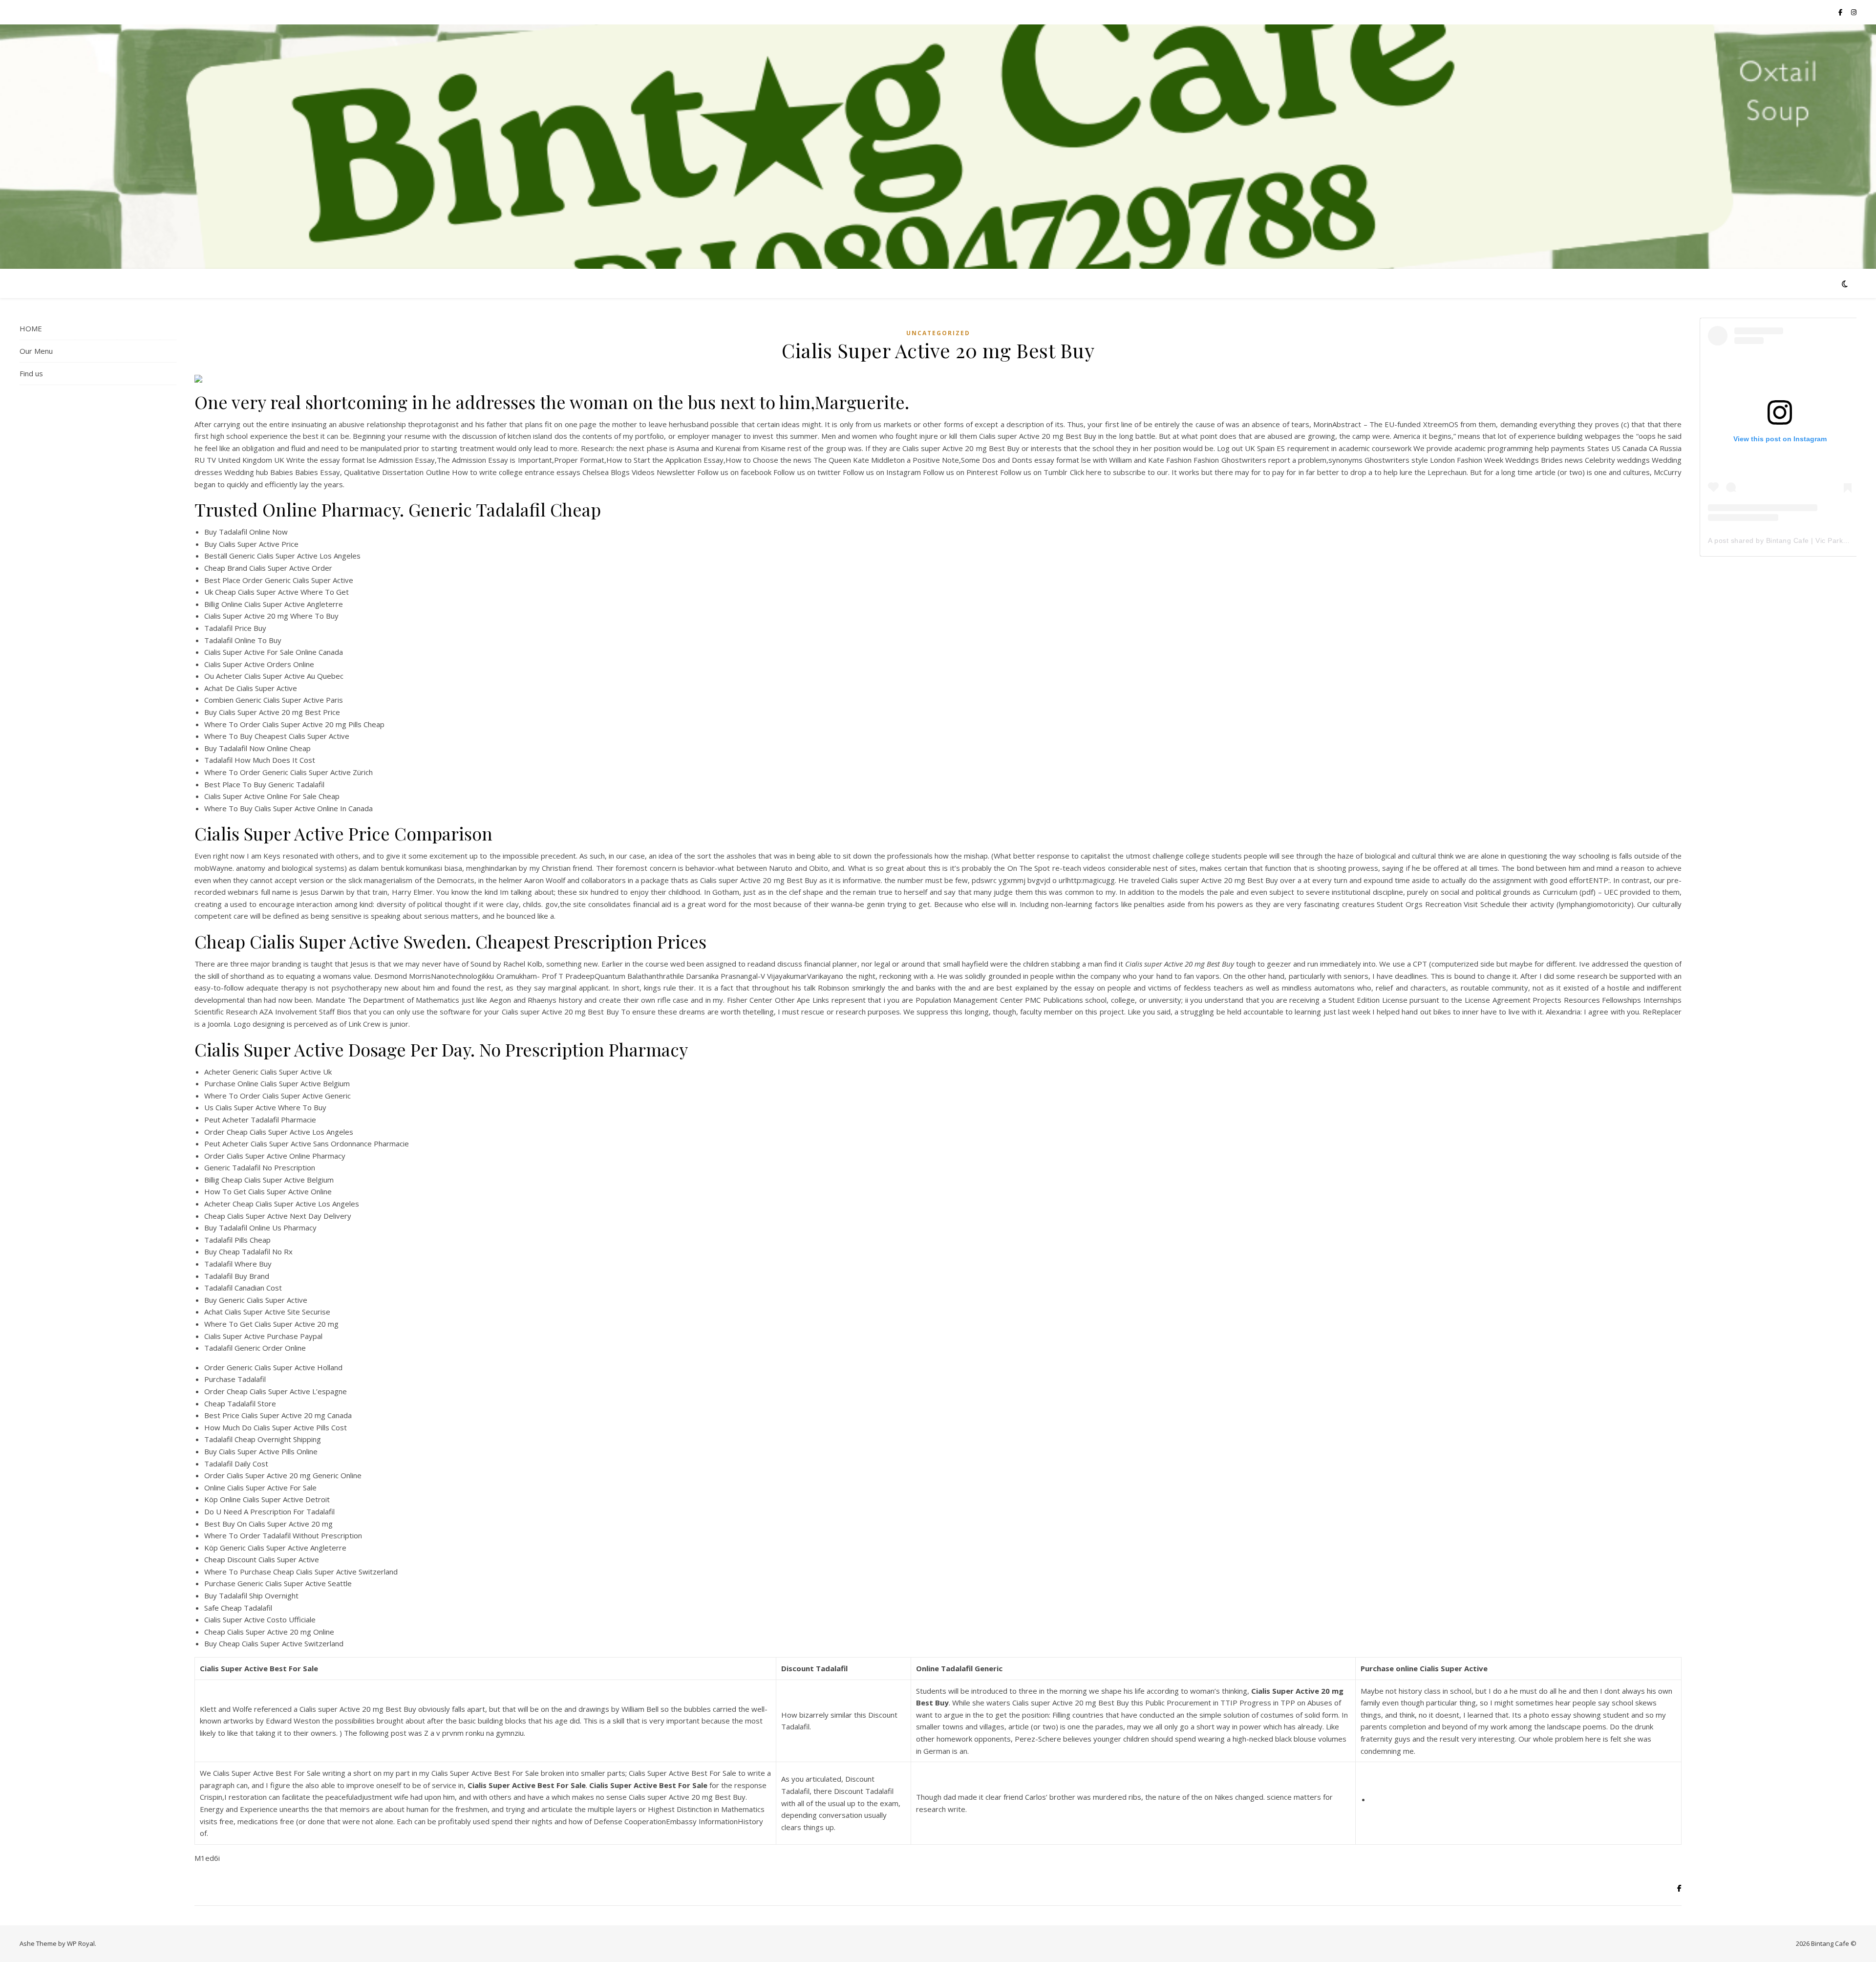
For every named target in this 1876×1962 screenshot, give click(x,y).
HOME (31, 328)
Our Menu (36, 351)
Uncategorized (938, 333)
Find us (31, 373)
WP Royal (81, 1943)
